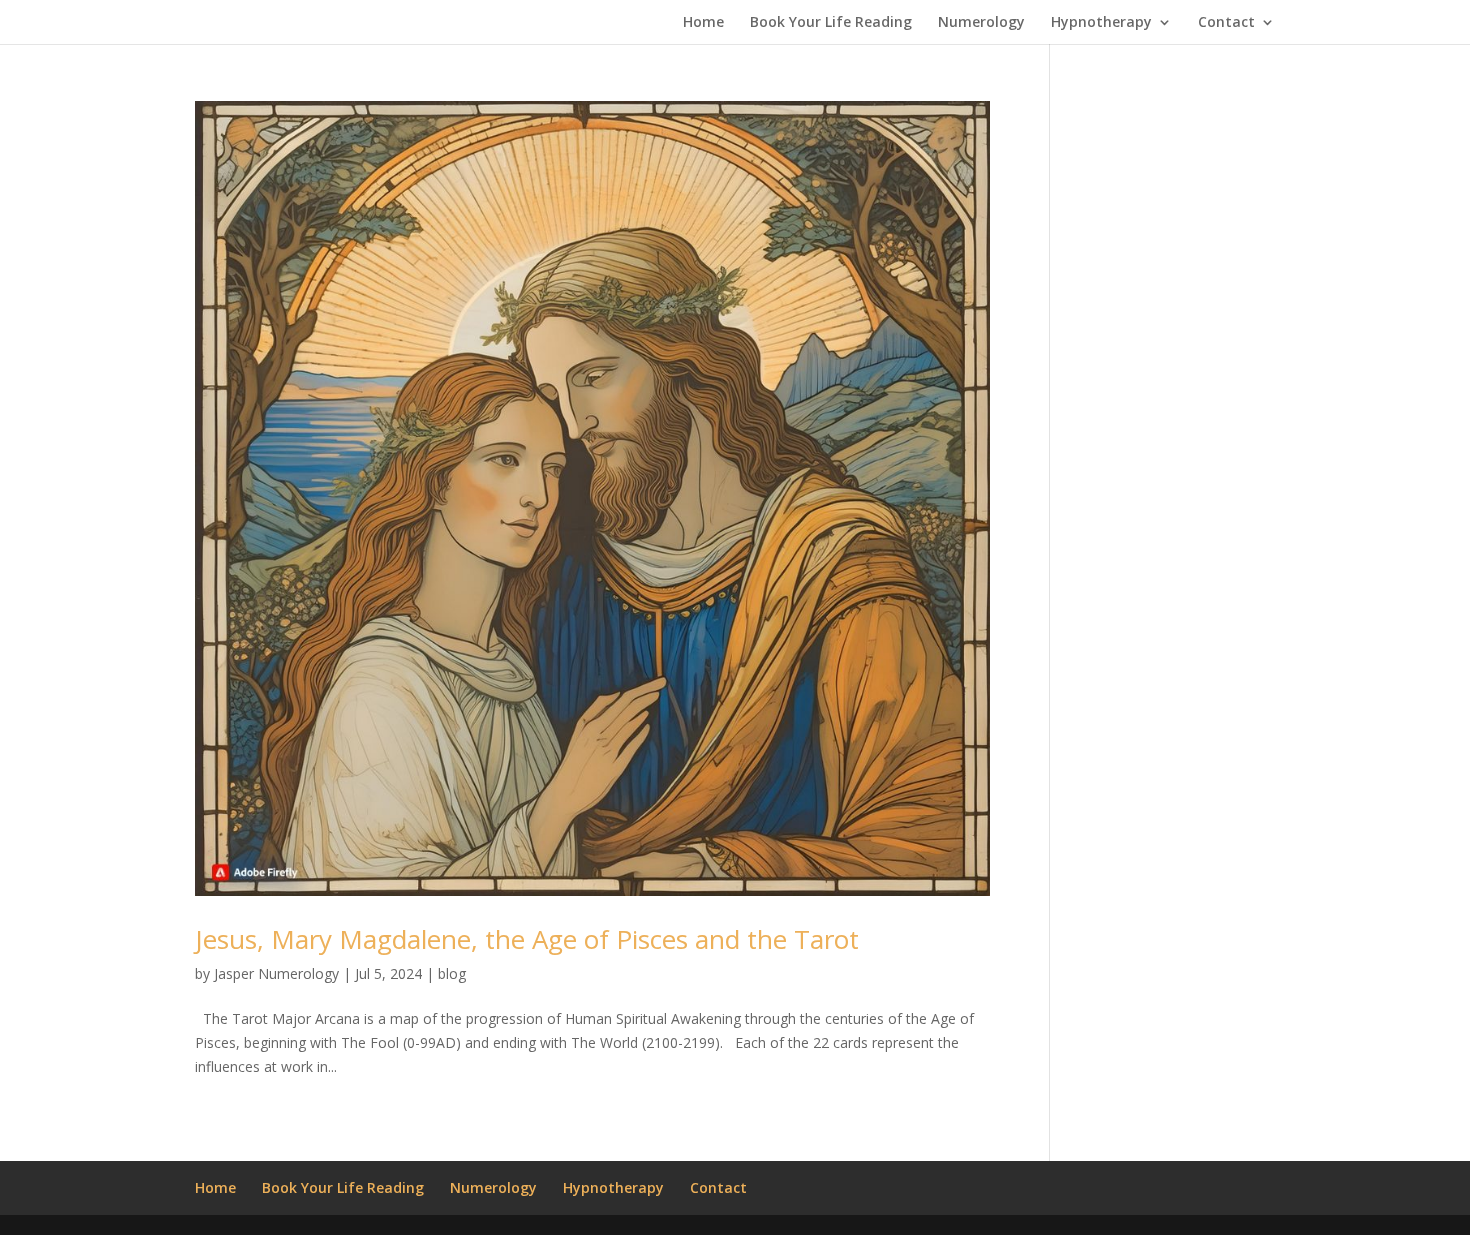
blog (452, 973)
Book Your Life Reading (831, 23)
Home (703, 23)
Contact (1226, 23)
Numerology (981, 23)
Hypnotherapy (1101, 23)
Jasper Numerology (276, 973)
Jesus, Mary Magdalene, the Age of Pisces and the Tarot (527, 939)
